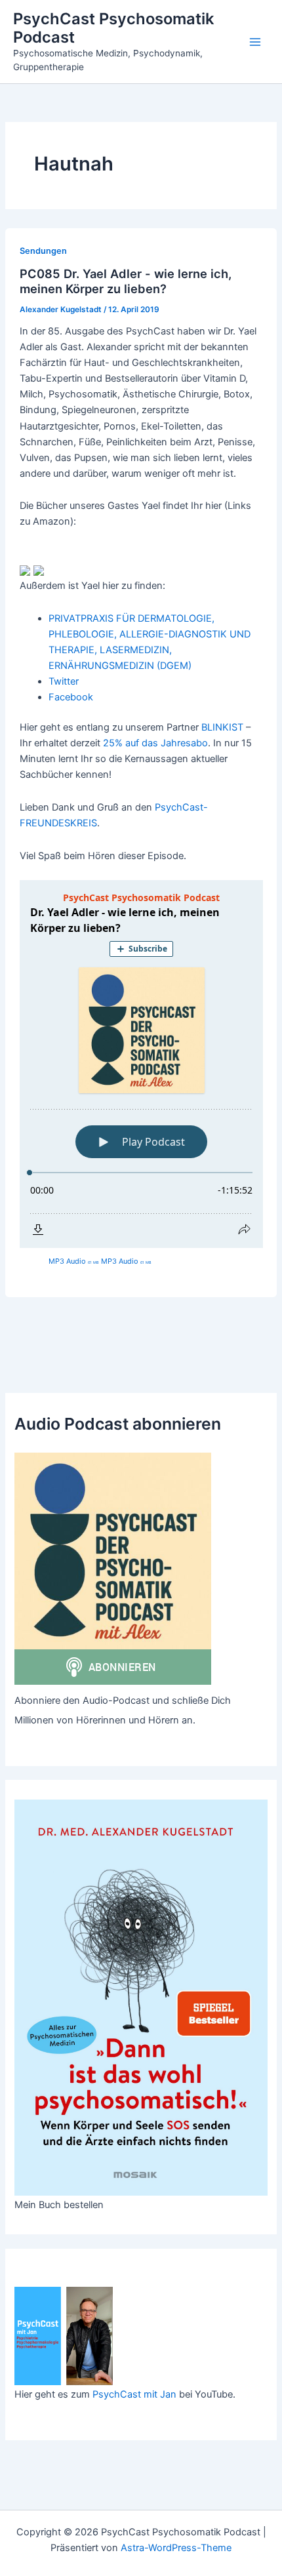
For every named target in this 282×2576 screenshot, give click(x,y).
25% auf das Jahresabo (155, 743)
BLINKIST (222, 727)
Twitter (64, 681)
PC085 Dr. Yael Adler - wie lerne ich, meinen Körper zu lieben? (126, 281)
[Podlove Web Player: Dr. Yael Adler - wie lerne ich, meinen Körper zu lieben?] (141, 1064)
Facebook (71, 697)
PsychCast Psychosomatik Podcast (113, 28)
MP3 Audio (74, 1261)
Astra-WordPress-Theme (176, 2548)
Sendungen (43, 251)
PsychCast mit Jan (134, 2394)
